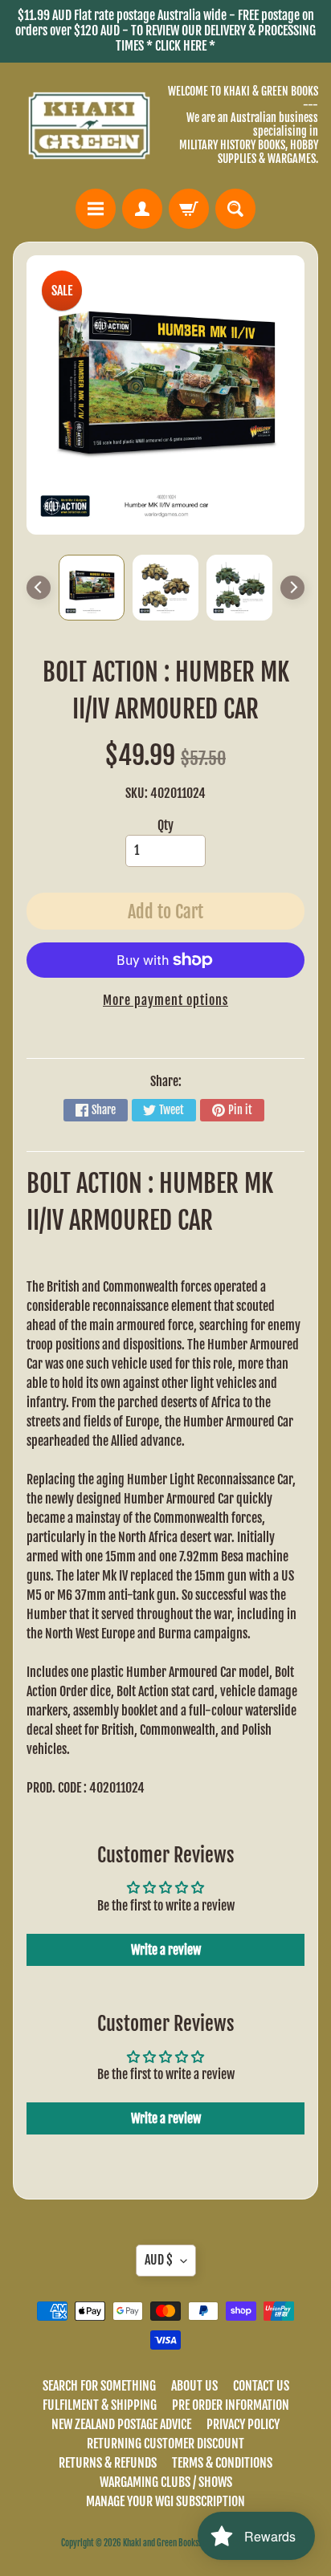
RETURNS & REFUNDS (108, 2463)
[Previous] (39, 588)
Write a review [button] (166, 1950)
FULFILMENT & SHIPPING (100, 2405)
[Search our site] (235, 209)
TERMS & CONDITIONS (222, 2463)
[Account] (142, 209)
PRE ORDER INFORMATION (231, 2405)
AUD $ (159, 2260)
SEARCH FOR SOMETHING (99, 2386)
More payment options (165, 1000)
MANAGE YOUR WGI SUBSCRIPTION (165, 2501)
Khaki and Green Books (161, 2543)
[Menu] (96, 209)
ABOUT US (194, 2386)
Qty (165, 825)
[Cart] (189, 209)
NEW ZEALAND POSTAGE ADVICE (121, 2424)
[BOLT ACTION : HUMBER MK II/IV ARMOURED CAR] (92, 588)
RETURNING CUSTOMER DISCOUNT (165, 2444)
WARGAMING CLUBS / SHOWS (166, 2482)
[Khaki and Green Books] (89, 126)
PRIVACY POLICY (243, 2424)
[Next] (292, 588)
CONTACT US (261, 2386)
